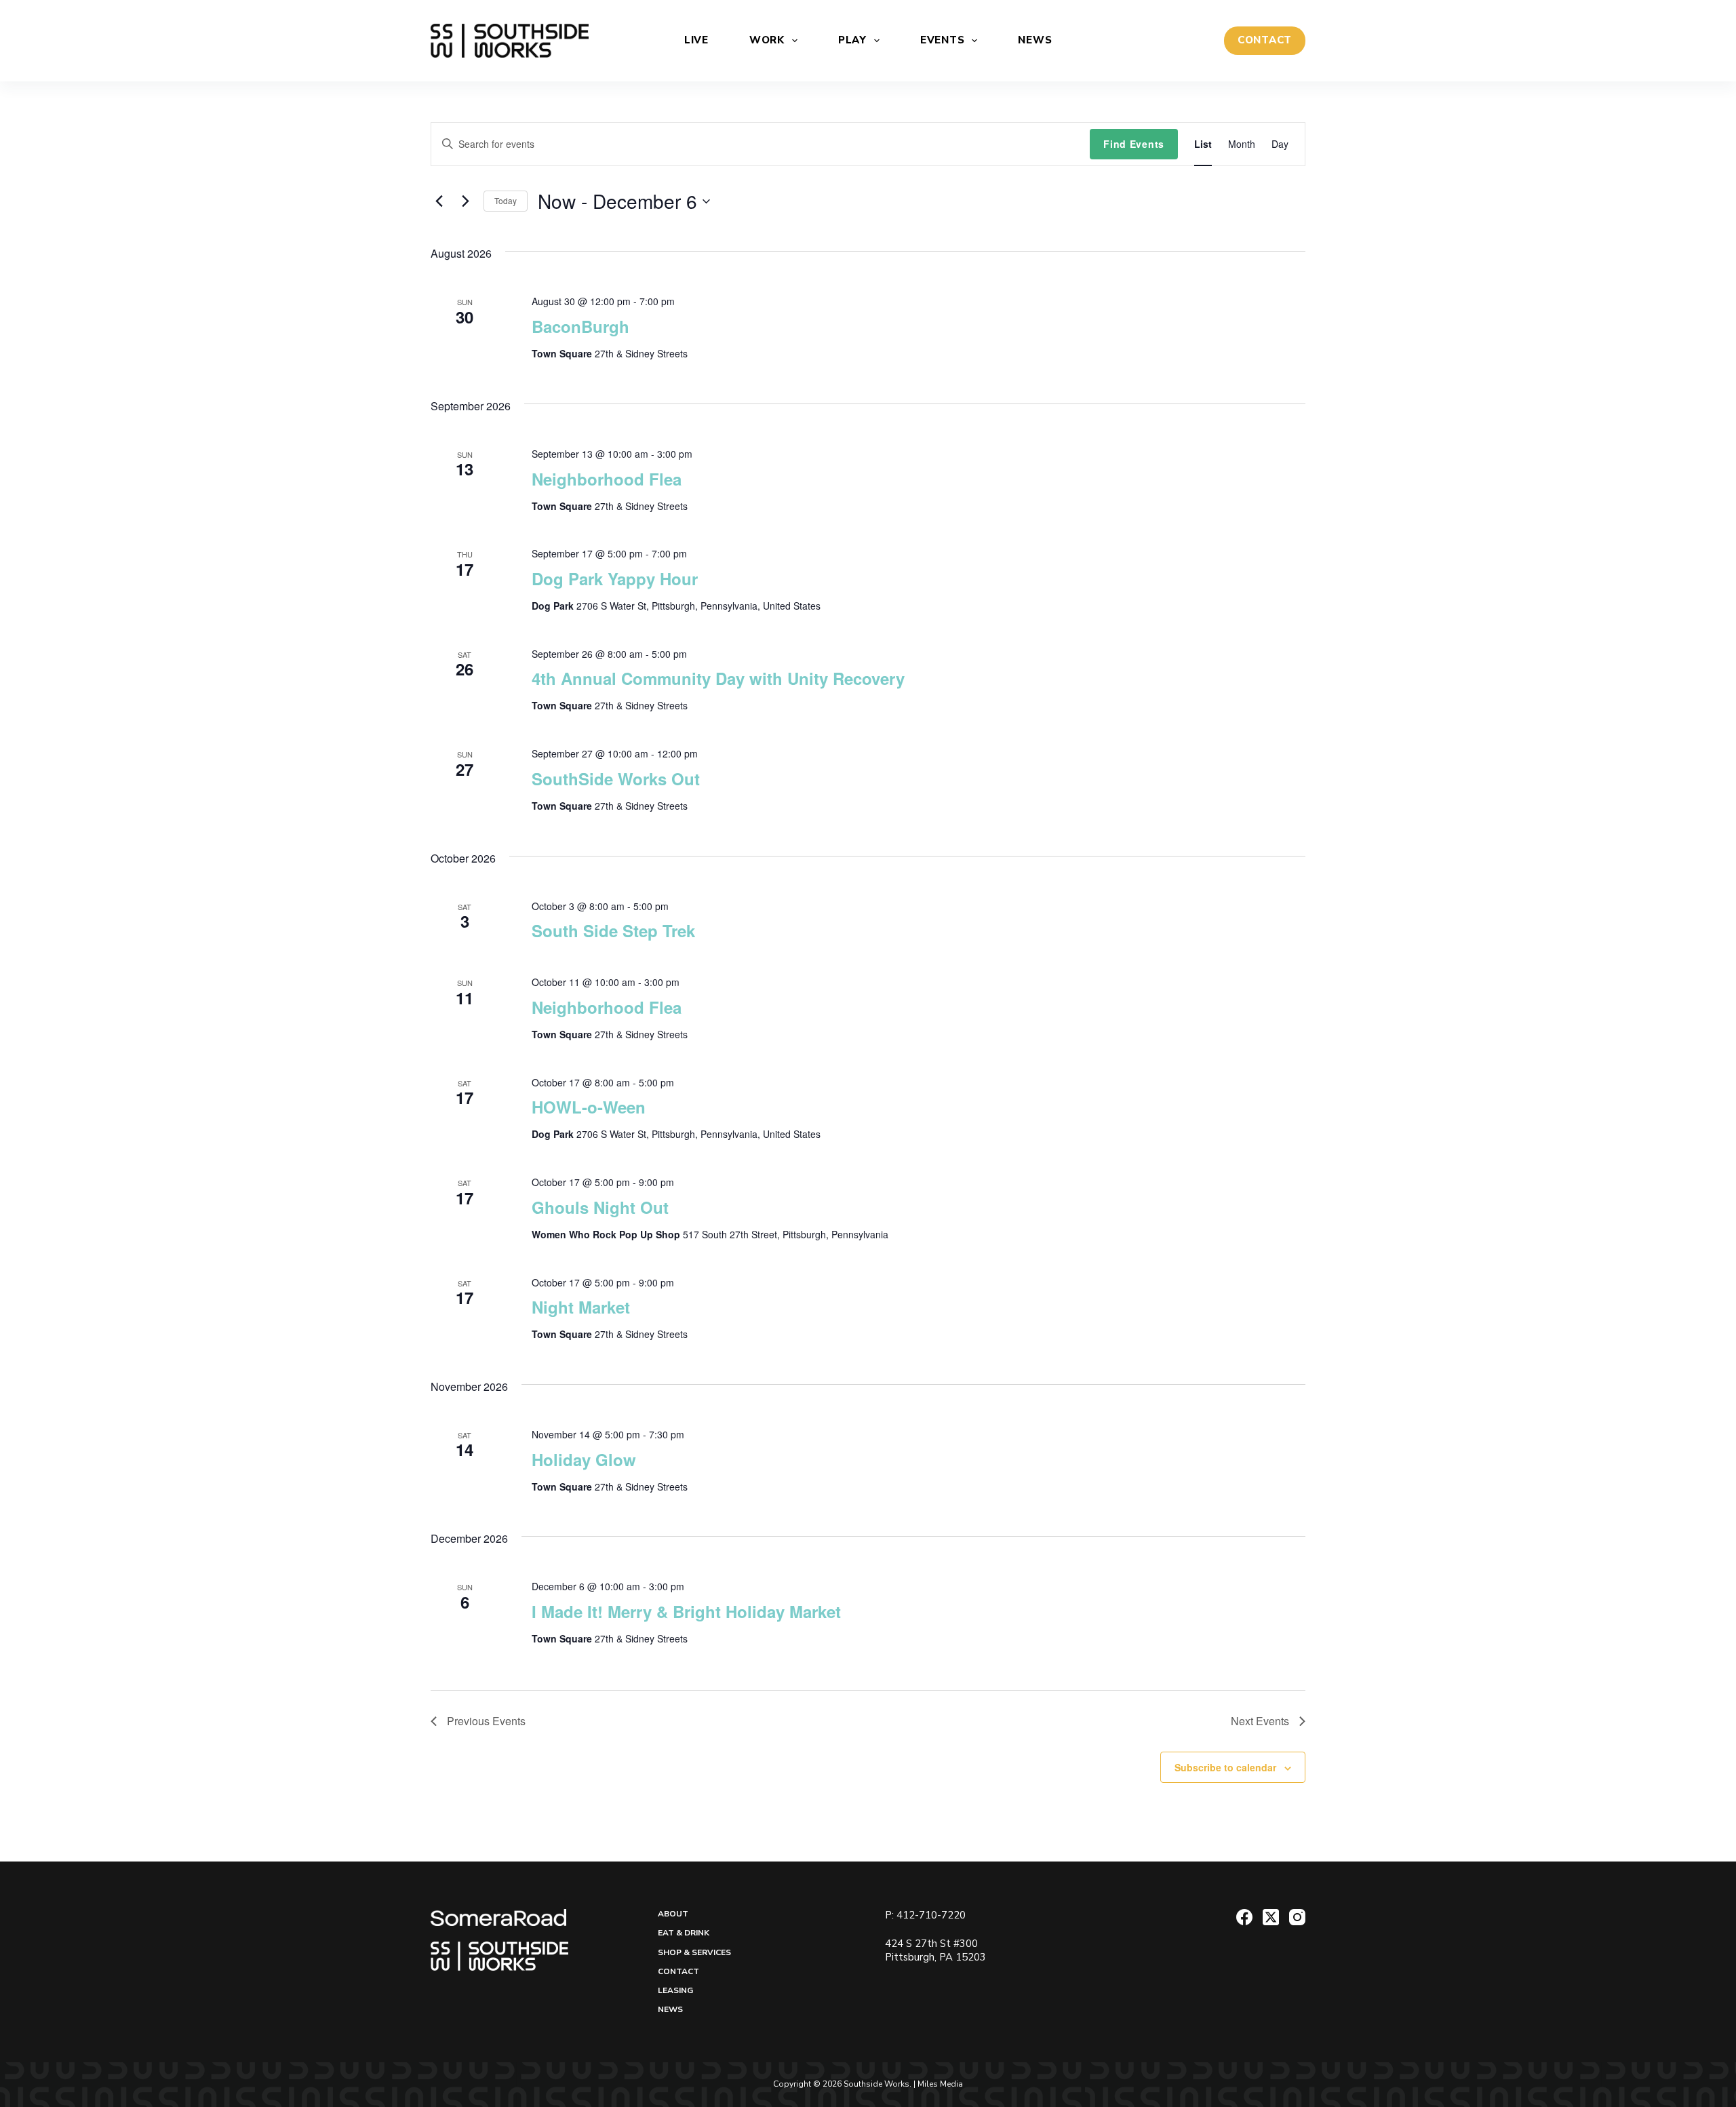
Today (506, 200)
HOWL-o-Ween (589, 1107)
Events (943, 40)
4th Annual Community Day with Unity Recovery (718, 678)
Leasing (675, 1991)
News (1035, 40)
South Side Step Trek (613, 930)
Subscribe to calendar (1225, 1767)
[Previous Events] (439, 201)
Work (767, 40)
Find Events (1134, 144)
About (673, 1914)
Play (852, 40)
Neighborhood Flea (607, 479)
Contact (678, 1972)
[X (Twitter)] (1271, 1917)
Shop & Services (694, 1953)
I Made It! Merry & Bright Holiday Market (686, 1611)
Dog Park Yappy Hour (615, 578)
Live (696, 40)
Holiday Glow (584, 1459)
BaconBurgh (580, 326)
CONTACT (1265, 40)
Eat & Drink (684, 1933)
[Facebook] (1244, 1917)
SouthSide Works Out (616, 779)
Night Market (581, 1307)
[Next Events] (465, 201)
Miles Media (940, 2084)
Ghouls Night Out (600, 1207)
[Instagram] (1297, 1917)
